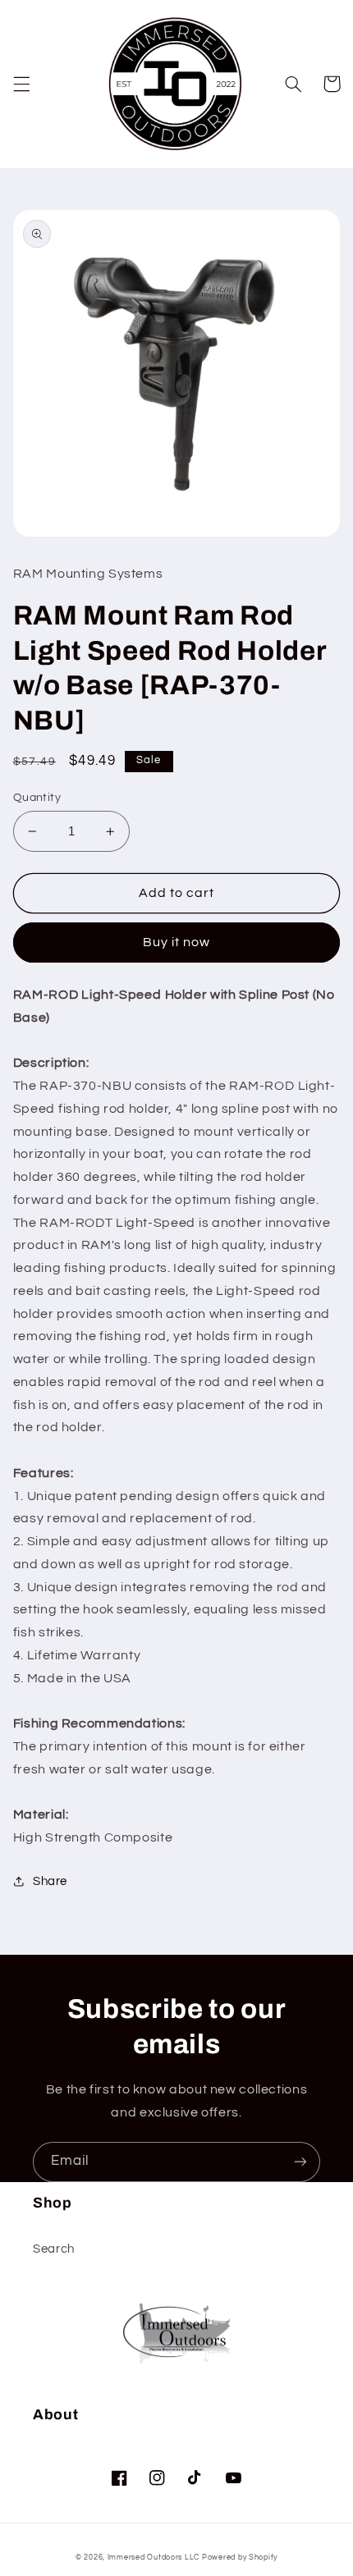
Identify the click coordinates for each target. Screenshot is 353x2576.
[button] (21, 84)
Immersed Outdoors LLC (154, 2558)
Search (54, 2249)
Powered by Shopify (240, 2558)
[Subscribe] (300, 2162)
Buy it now (177, 942)
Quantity (37, 798)
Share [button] (50, 1881)
